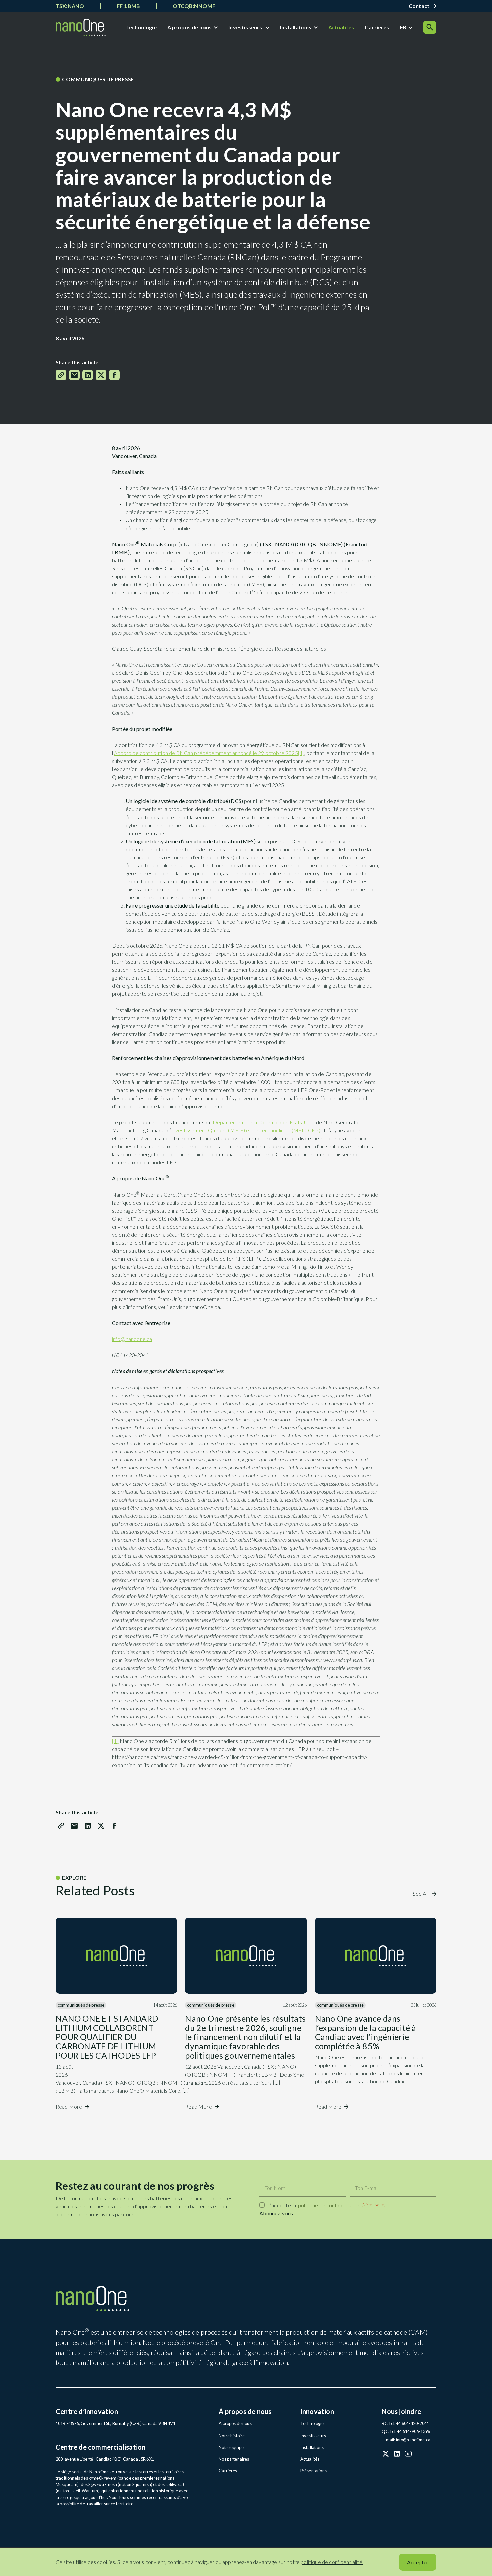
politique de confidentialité (329, 2205)
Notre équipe (231, 2447)
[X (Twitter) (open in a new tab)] (386, 2454)
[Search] (430, 27)
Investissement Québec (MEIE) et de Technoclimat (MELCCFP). (246, 1130)
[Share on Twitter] (101, 375)
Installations (296, 27)
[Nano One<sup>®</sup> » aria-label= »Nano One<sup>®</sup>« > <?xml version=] (81, 27)
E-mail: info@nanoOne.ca (406, 2440)
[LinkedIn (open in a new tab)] (397, 2454)
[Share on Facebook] (114, 375)
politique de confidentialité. (332, 2562)
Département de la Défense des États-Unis (263, 1122)
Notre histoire (232, 2436)
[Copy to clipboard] (61, 375)
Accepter (418, 2562)
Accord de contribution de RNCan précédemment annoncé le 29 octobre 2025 (206, 753)
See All (421, 1893)
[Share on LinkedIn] (88, 375)
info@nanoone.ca (132, 1339)
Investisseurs (246, 27)
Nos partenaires (234, 2459)
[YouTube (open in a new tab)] (408, 2454)
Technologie (141, 27)
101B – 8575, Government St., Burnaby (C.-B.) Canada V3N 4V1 (115, 2423)
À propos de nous (190, 27)
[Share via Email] (74, 375)
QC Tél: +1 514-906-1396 (406, 2431)
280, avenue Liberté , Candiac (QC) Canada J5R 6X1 (105, 2459)
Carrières (377, 27)
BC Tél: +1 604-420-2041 (405, 2423)
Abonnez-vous (276, 2213)
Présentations (314, 2471)
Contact (419, 6)
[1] (301, 753)
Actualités (341, 27)
